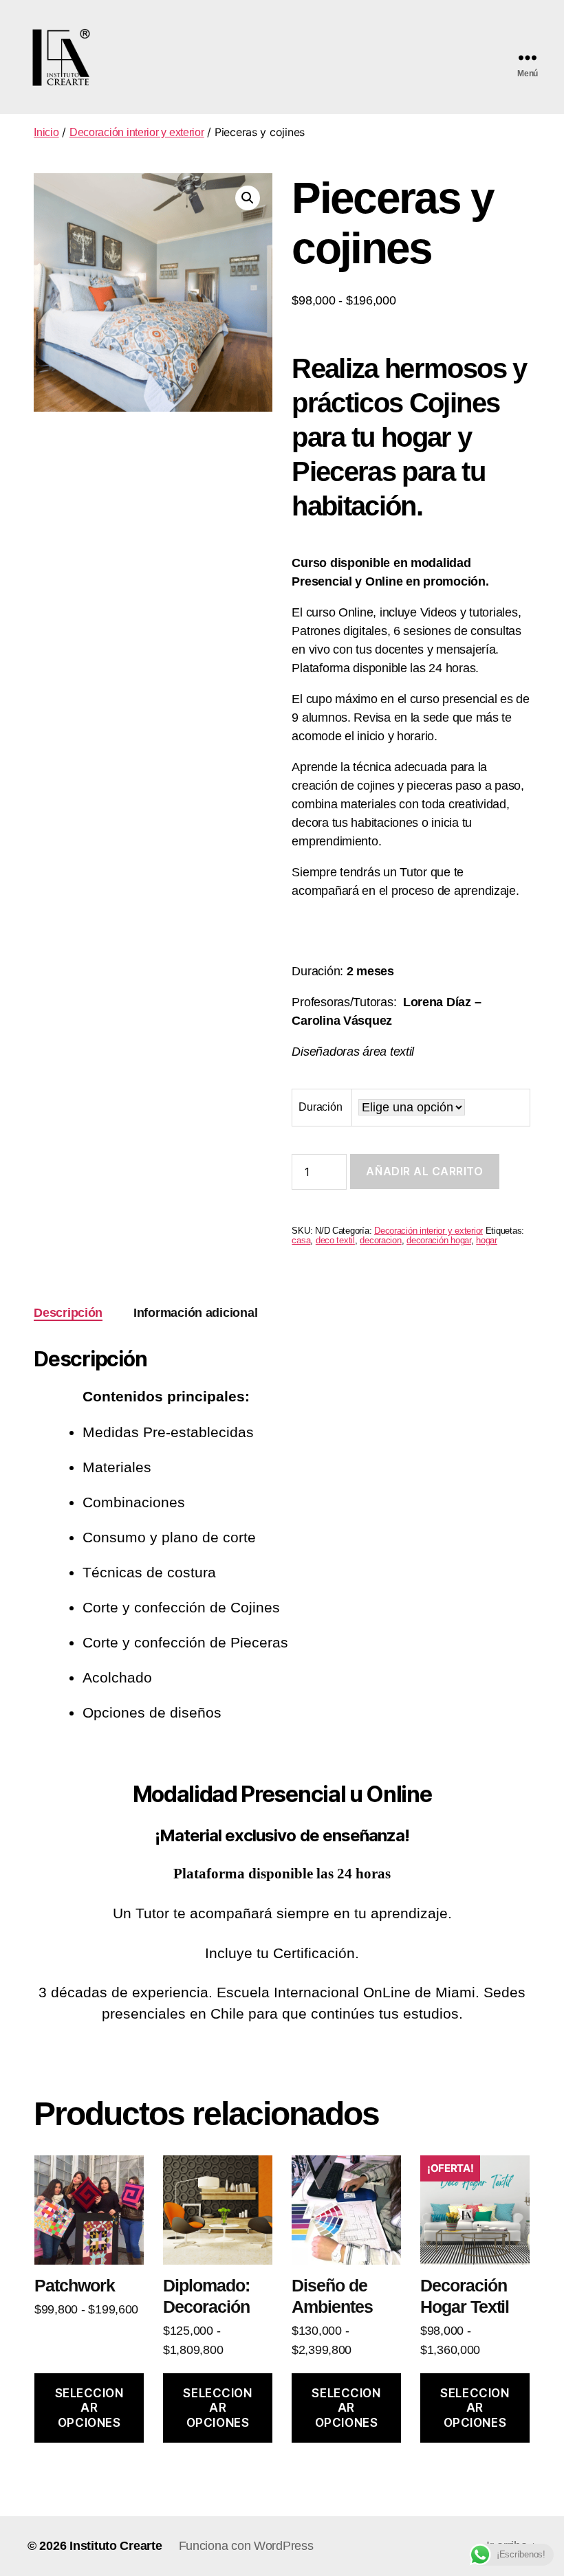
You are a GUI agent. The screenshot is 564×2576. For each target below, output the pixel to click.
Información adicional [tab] (195, 1313)
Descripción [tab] (68, 1313)
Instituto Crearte (116, 2546)
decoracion (380, 1241)
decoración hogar (439, 1241)
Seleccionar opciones (89, 2408)
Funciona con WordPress (246, 2546)
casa (301, 1241)
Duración (320, 1107)
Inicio (46, 132)
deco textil (335, 1241)
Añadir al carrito (424, 1171)
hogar (487, 1241)
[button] (248, 198)
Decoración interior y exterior (137, 132)
